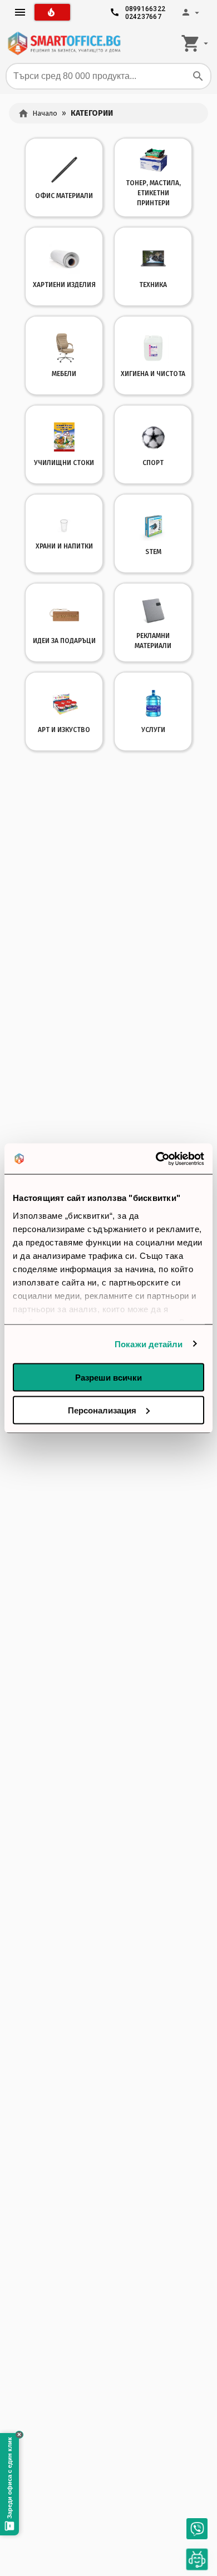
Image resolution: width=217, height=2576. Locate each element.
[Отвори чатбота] (197, 2559)
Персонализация (102, 1410)
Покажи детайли (149, 1344)
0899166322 (146, 6)
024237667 (143, 14)
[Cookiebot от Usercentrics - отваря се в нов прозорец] (156, 1159)
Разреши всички (108, 1378)
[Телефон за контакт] (197, 2529)
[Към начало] (64, 43)
